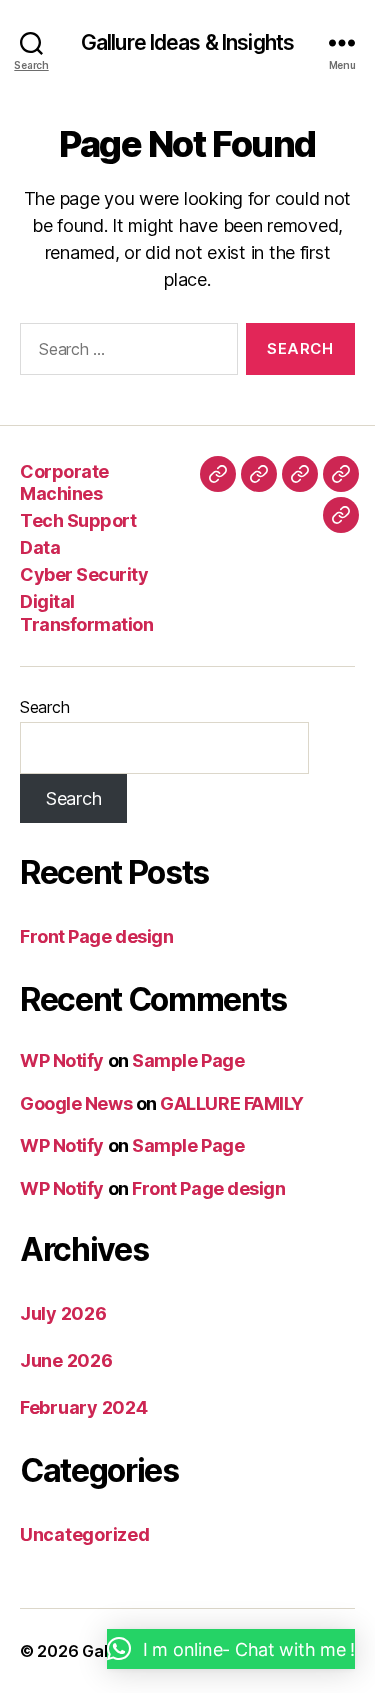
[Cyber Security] (341, 474)
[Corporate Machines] (218, 474)
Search (44, 707)
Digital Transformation (86, 613)
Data (40, 547)
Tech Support (78, 520)
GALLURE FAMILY (232, 1103)
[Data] (300, 474)
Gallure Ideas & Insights (187, 42)
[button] (231, 1649)
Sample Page (188, 1060)
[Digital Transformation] (341, 515)
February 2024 (84, 1407)
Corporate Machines (64, 483)
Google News (76, 1103)
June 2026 (66, 1360)
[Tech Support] (259, 474)
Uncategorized (85, 1534)
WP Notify (62, 1060)
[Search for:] (125, 353)
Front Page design (96, 936)
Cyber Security (84, 574)
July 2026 (63, 1313)
